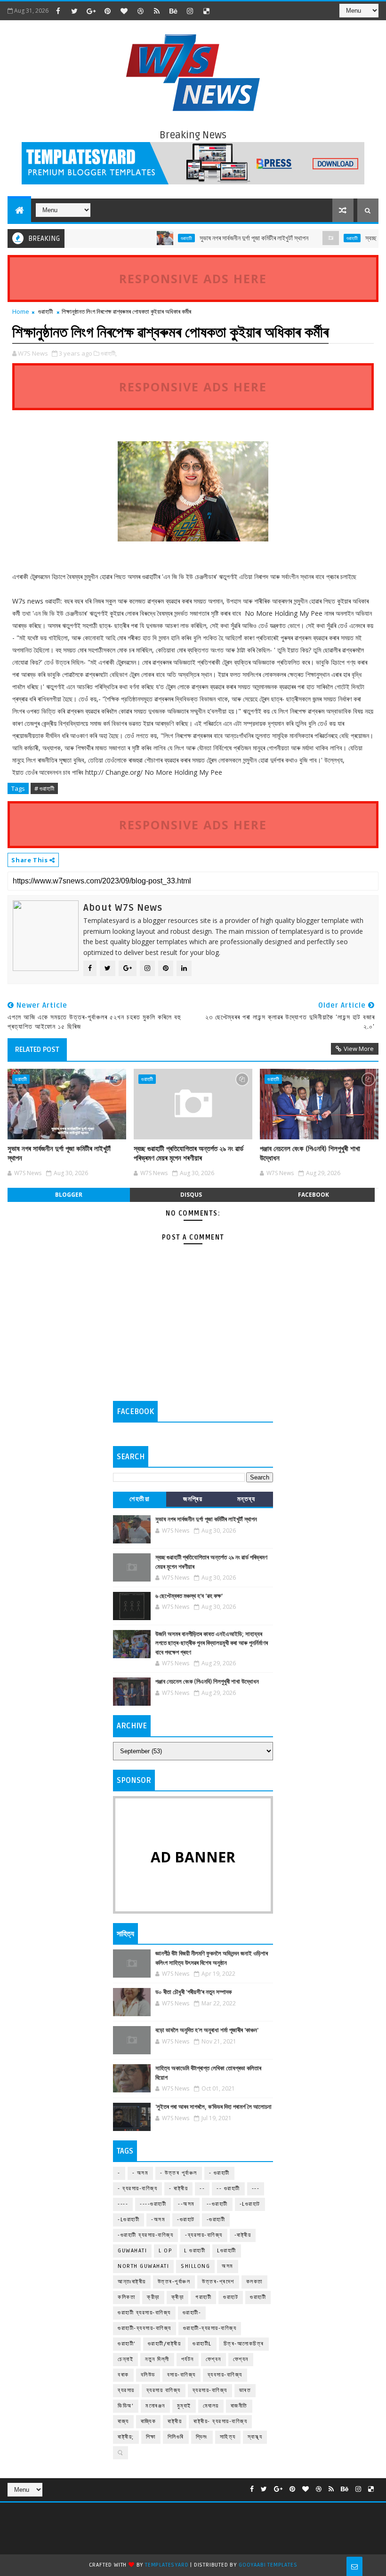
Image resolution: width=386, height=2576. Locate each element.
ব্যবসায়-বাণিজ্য (225, 2375)
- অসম (141, 2173)
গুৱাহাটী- (192, 2313)
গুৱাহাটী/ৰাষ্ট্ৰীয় (165, 2344)
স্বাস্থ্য (255, 2437)
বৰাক (123, 2375)
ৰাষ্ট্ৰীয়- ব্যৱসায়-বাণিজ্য (220, 2421)
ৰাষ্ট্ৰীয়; (126, 2437)
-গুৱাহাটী (216, 2220)
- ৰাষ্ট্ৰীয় (178, 2189)
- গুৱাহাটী (219, 2173)
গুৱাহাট (231, 2297)
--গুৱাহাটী (217, 2204)
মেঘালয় (211, 2406)
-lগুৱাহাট (250, 2204)
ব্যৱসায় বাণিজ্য (164, 2390)
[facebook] (58, 11)
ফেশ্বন (213, 2359)
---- (123, 2204)
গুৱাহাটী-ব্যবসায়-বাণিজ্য (145, 2328)
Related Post (37, 1049)
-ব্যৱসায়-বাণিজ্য (204, 2235)
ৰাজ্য (123, 2421)
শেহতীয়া (140, 1499)
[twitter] (74, 11)
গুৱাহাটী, (109, 353)
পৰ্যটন (188, 2359)
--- (256, 2189)
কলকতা (254, 2282)
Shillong (195, 2266)
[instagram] (190, 11)
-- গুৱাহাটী (228, 2189)
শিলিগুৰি (176, 2437)
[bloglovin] (124, 11)
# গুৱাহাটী (44, 788)
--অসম (186, 2204)
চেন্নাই (125, 2359)
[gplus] (91, 11)
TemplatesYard (167, 2565)
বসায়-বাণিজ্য (181, 2375)
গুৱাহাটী (159, 238)
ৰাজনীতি (239, 2406)
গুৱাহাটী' (127, 2344)
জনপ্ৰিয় (193, 1499)
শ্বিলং (202, 2437)
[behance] (173, 11)
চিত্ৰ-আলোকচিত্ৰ (244, 2344)
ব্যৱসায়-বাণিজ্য (210, 2390)
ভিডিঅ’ (126, 2406)
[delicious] (206, 11)
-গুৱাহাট (186, 2220)
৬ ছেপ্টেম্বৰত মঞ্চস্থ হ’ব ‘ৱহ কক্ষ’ (189, 1596)
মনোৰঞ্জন (155, 2406)
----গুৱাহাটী (153, 2204)
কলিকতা (126, 2297)
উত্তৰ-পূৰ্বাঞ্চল (174, 2282)
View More (359, 1049)
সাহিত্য (228, 2437)
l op (165, 2251)
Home (21, 311)
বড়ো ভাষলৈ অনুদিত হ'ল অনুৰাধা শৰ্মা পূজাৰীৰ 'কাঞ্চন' (207, 2030)
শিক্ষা (151, 2437)
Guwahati (132, 2251)
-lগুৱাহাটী (129, 2220)
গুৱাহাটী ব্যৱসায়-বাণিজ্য (144, 2313)
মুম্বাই (184, 2406)
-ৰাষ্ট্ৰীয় (243, 2235)
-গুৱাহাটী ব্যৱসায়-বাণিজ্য (145, 2235)
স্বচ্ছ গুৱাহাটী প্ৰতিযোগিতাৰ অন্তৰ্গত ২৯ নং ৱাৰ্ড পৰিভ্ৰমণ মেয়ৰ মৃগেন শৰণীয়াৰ (189, 1153)
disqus (191, 1195)
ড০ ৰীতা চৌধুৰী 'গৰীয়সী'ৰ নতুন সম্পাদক (193, 1992)
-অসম (158, 2220)
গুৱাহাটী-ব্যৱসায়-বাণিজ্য (210, 2328)
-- (202, 2189)
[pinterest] (107, 11)
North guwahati (143, 2266)
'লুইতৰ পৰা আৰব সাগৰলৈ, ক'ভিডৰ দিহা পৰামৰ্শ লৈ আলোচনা (213, 2107)
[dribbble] (140, 11)
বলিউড (148, 2375)
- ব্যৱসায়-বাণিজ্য (137, 2189)
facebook (314, 1195)
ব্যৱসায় (126, 2390)
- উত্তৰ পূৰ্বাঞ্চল (179, 2173)
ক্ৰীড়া (178, 2297)
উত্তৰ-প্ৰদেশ (218, 2282)
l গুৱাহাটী (195, 2251)
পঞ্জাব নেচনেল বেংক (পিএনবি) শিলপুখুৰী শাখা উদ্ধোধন (310, 1153)
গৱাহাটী (203, 2297)
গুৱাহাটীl (202, 2344)
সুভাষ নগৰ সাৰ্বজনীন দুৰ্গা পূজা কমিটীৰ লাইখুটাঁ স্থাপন (226, 238)
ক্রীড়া (153, 2297)
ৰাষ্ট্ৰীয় (175, 2421)
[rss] (157, 11)
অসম (228, 2266)
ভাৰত (245, 2390)
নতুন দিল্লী (157, 2359)
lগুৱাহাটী (227, 2251)
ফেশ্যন (241, 2359)
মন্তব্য (246, 1499)
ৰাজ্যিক (149, 2421)
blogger (69, 1195)
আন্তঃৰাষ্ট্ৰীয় (132, 2282)
